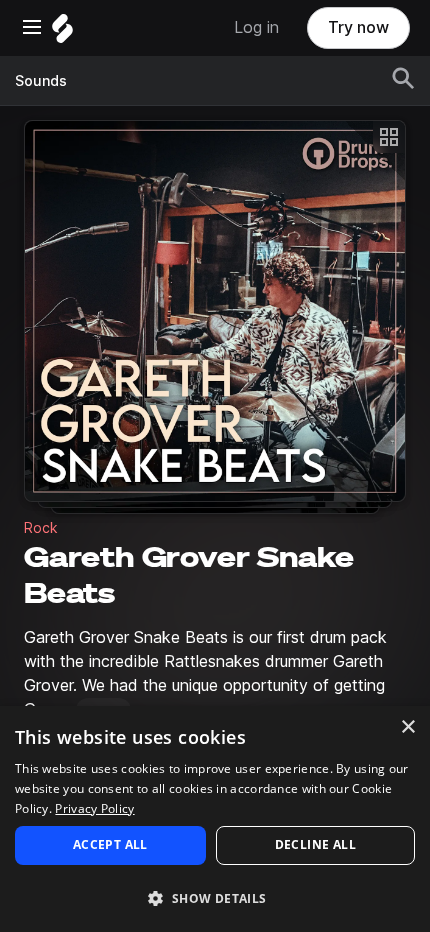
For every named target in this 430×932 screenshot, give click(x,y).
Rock (41, 528)
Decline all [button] (315, 844)
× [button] (407, 727)
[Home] (62, 33)
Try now (358, 27)
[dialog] (215, 819)
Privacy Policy (94, 808)
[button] (215, 897)
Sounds (41, 81)
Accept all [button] (110, 844)
